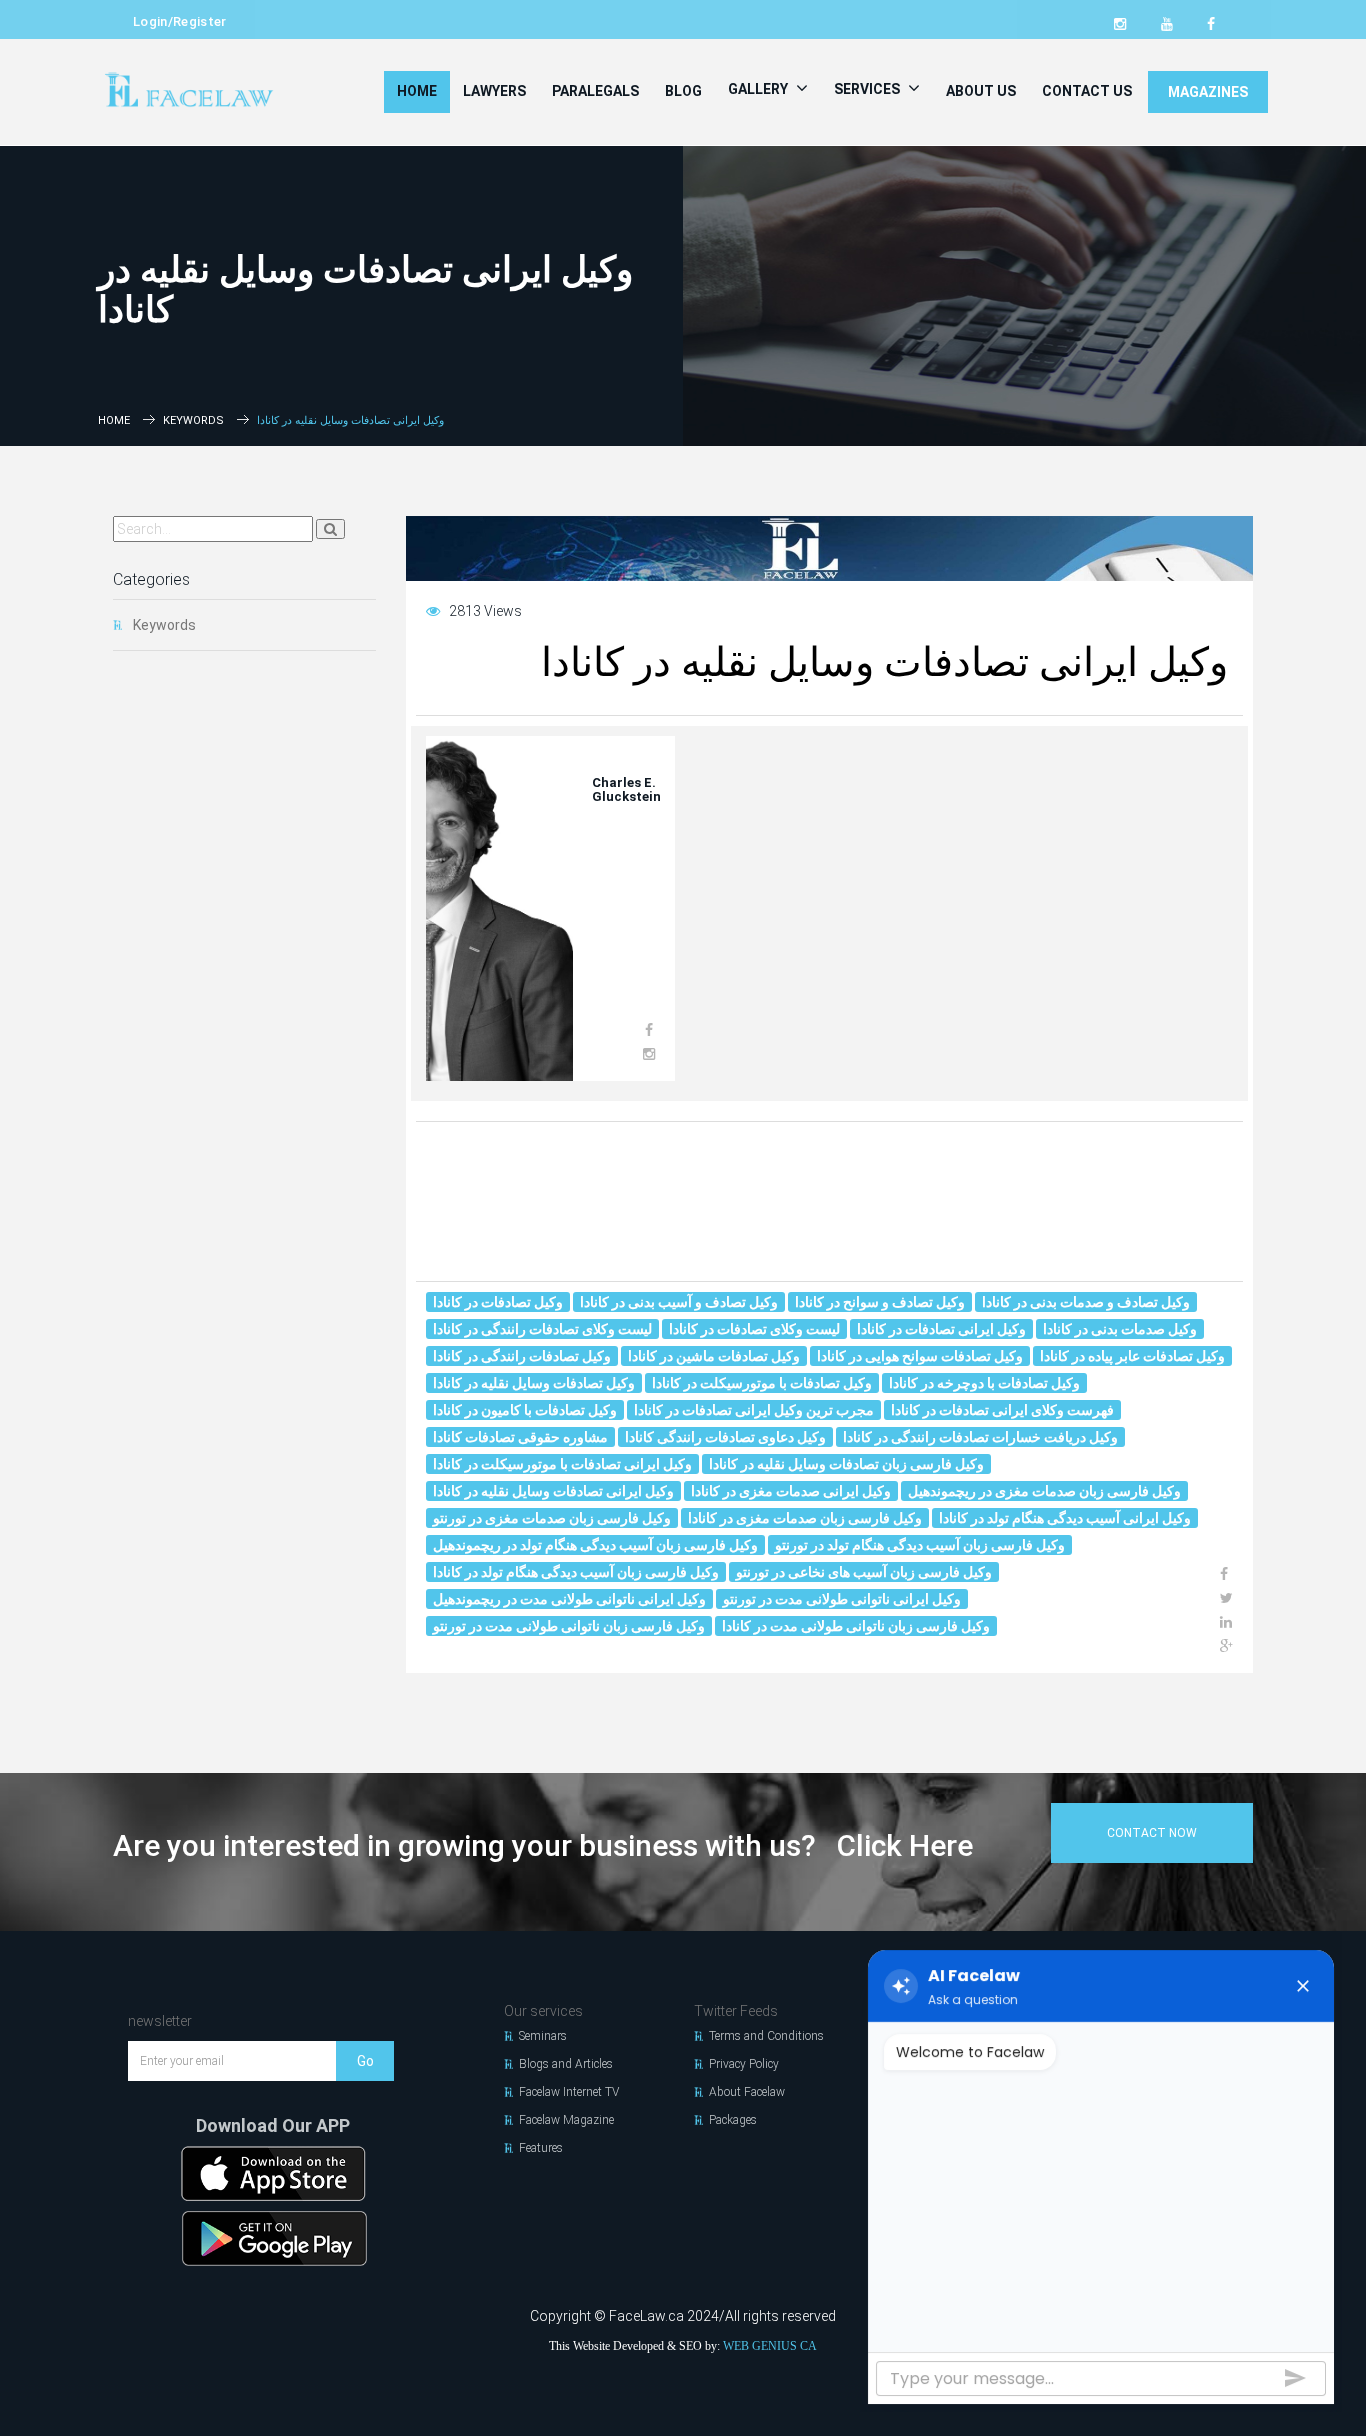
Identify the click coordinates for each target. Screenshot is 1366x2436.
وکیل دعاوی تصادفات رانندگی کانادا (725, 1437)
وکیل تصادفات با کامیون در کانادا (525, 1410)
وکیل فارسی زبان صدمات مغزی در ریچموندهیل (1044, 1491)
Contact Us (1087, 91)
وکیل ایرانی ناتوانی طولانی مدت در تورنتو (842, 1599)
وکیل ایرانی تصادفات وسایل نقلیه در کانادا (553, 1491)
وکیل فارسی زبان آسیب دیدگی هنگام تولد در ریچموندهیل (595, 1545)
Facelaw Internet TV (569, 2092)
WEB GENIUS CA (770, 2346)
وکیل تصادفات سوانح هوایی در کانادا (920, 1356)
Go (365, 2061)
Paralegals (595, 91)
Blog (683, 91)
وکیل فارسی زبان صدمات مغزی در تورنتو (552, 1518)
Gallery (759, 89)
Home (417, 91)
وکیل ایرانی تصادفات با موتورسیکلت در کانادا (562, 1464)
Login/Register (180, 21)
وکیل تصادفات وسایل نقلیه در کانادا (534, 1383)
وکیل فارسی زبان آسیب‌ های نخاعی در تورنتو (864, 1572)
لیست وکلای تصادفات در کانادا (754, 1329)
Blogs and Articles (566, 2064)
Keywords (193, 420)
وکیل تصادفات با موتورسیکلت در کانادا (762, 1383)
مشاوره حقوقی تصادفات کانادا (520, 1437)
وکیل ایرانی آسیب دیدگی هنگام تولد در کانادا (1065, 1518)
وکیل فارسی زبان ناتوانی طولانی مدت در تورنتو (569, 1626)
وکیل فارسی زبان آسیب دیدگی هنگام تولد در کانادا (576, 1572)
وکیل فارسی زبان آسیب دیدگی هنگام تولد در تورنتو (920, 1545)
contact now (1152, 1833)
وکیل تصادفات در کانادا (498, 1302)
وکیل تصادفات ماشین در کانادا (714, 1356)
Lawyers (494, 91)
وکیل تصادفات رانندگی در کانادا (522, 1356)
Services (868, 89)
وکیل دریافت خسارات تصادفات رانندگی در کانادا (980, 1437)
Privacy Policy (744, 2064)
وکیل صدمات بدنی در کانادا (1120, 1329)
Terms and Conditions (766, 2036)
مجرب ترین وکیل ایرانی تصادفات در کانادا (754, 1410)
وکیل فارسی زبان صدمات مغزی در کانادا (805, 1518)
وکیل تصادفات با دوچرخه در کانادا (984, 1383)
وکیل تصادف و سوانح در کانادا (880, 1302)
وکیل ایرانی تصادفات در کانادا (941, 1329)
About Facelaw (747, 2092)
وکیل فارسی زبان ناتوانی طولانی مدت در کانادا (856, 1626)
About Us (981, 91)
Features (541, 2148)
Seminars (543, 2036)
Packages (733, 2120)
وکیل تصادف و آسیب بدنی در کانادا (679, 1302)
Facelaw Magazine (566, 2120)
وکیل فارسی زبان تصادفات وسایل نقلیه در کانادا (846, 1464)
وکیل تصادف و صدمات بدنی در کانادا (1086, 1302)
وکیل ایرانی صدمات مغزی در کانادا (791, 1491)
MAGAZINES (1208, 92)
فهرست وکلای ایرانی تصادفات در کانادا (1002, 1410)
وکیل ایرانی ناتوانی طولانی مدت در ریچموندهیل (569, 1599)
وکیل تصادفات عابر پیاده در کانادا (1132, 1356)
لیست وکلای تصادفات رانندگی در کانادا (542, 1329)
